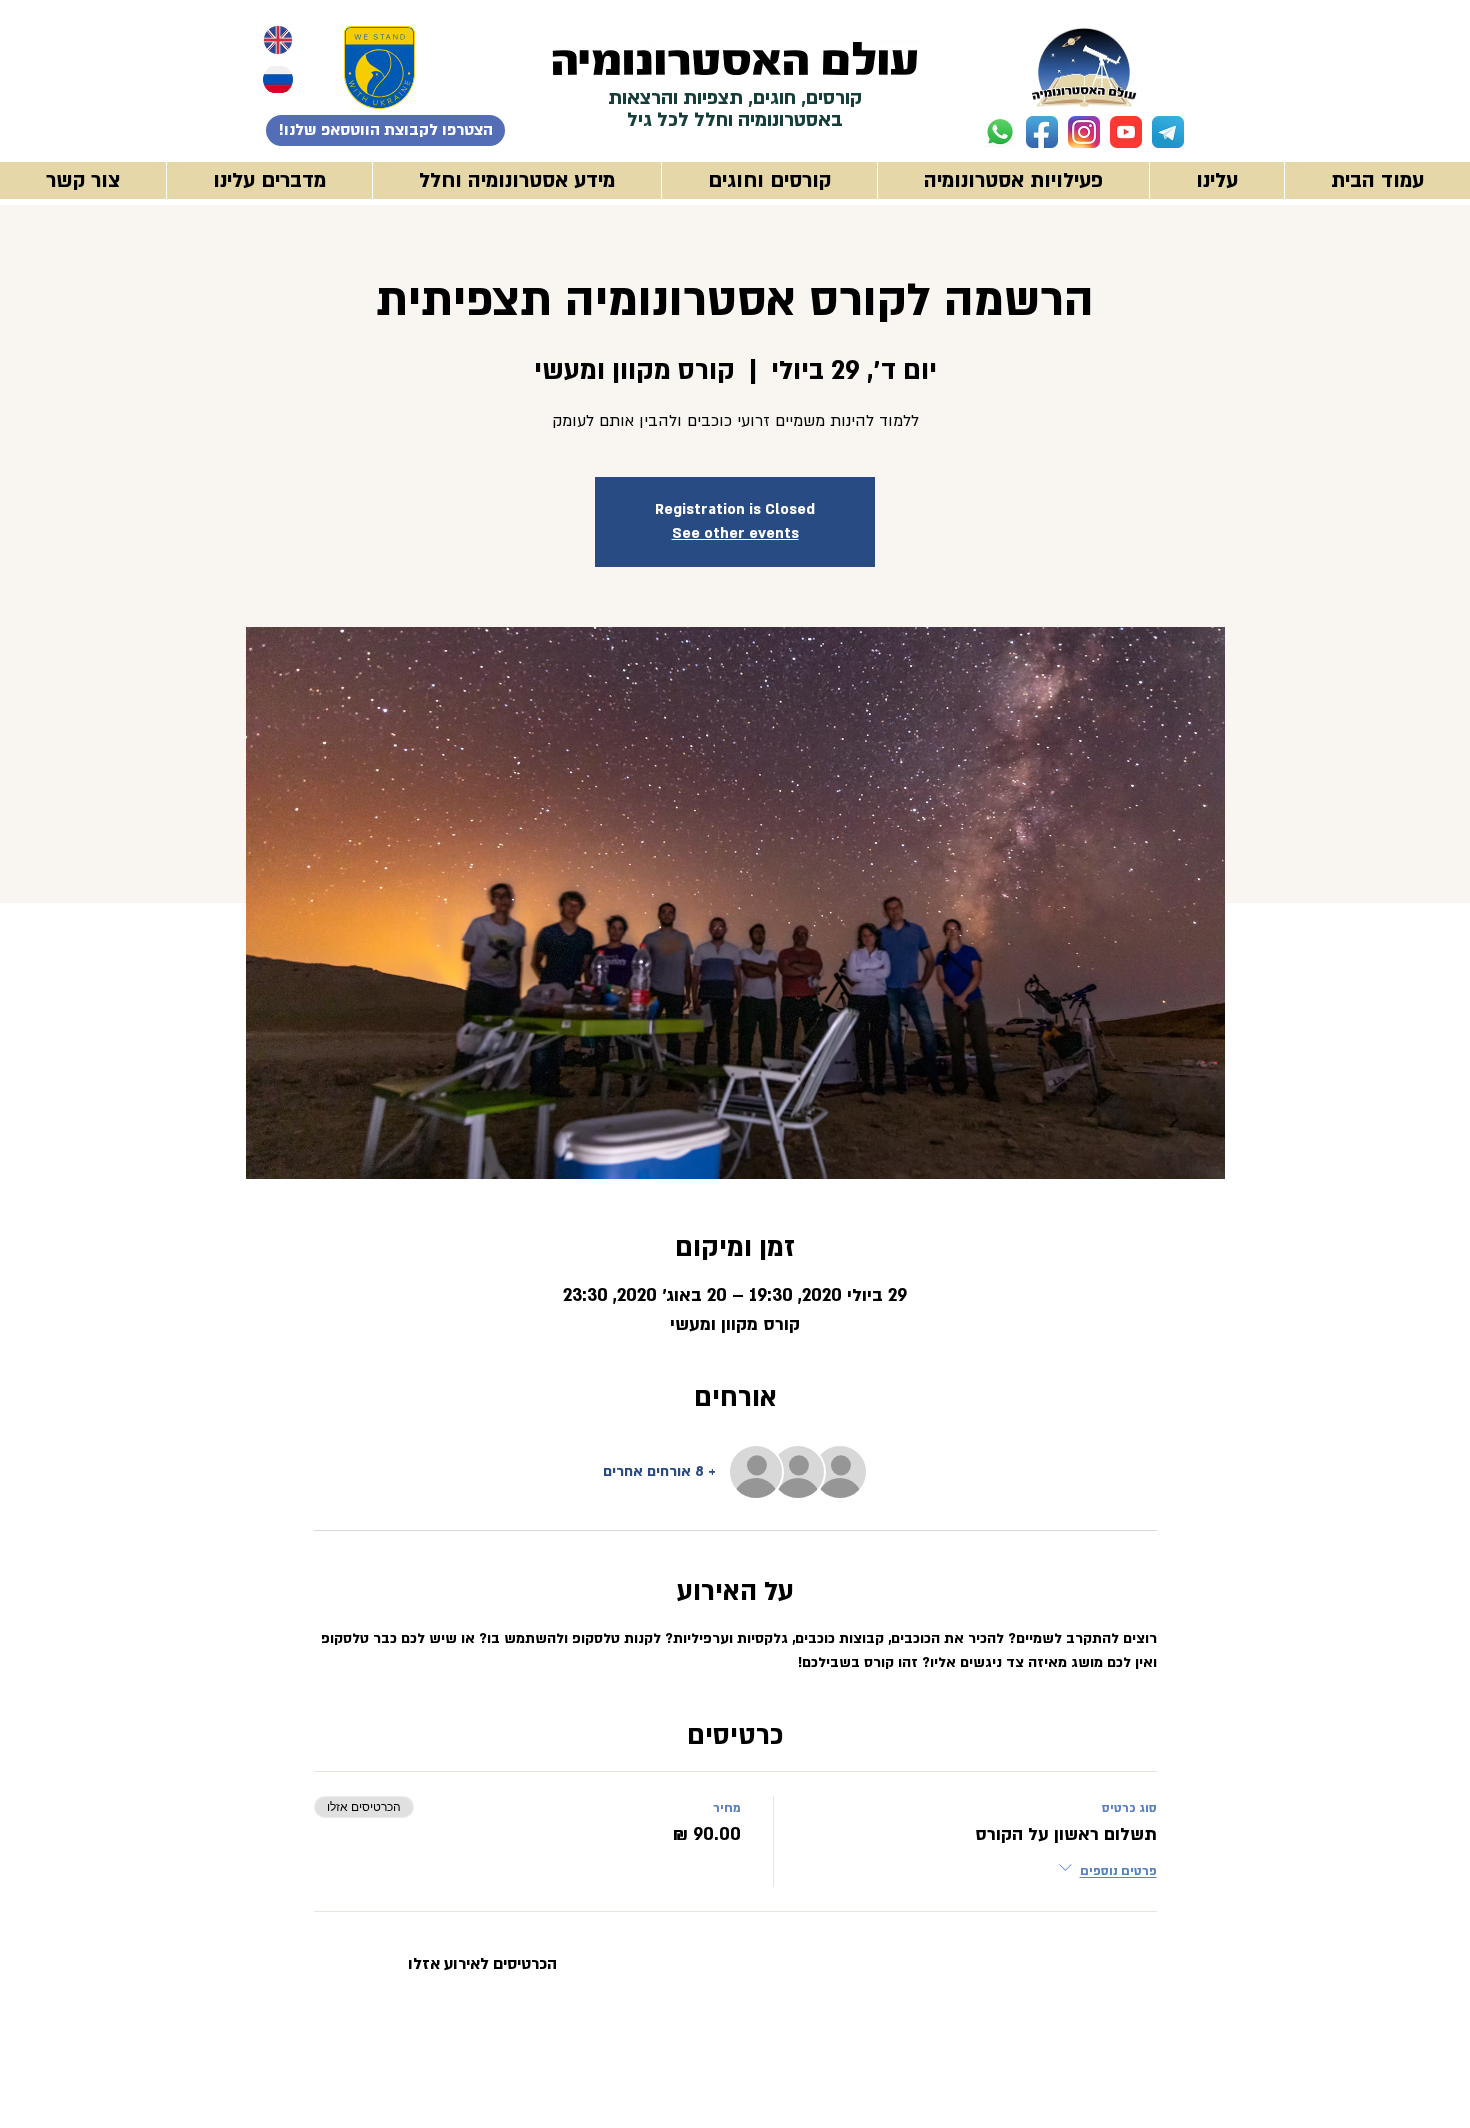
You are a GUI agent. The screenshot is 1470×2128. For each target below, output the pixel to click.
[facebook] (1042, 132)
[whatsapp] (1000, 132)
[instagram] (1084, 132)
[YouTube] (1126, 132)
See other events (735, 533)
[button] (1013, 180)
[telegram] (1168, 132)
